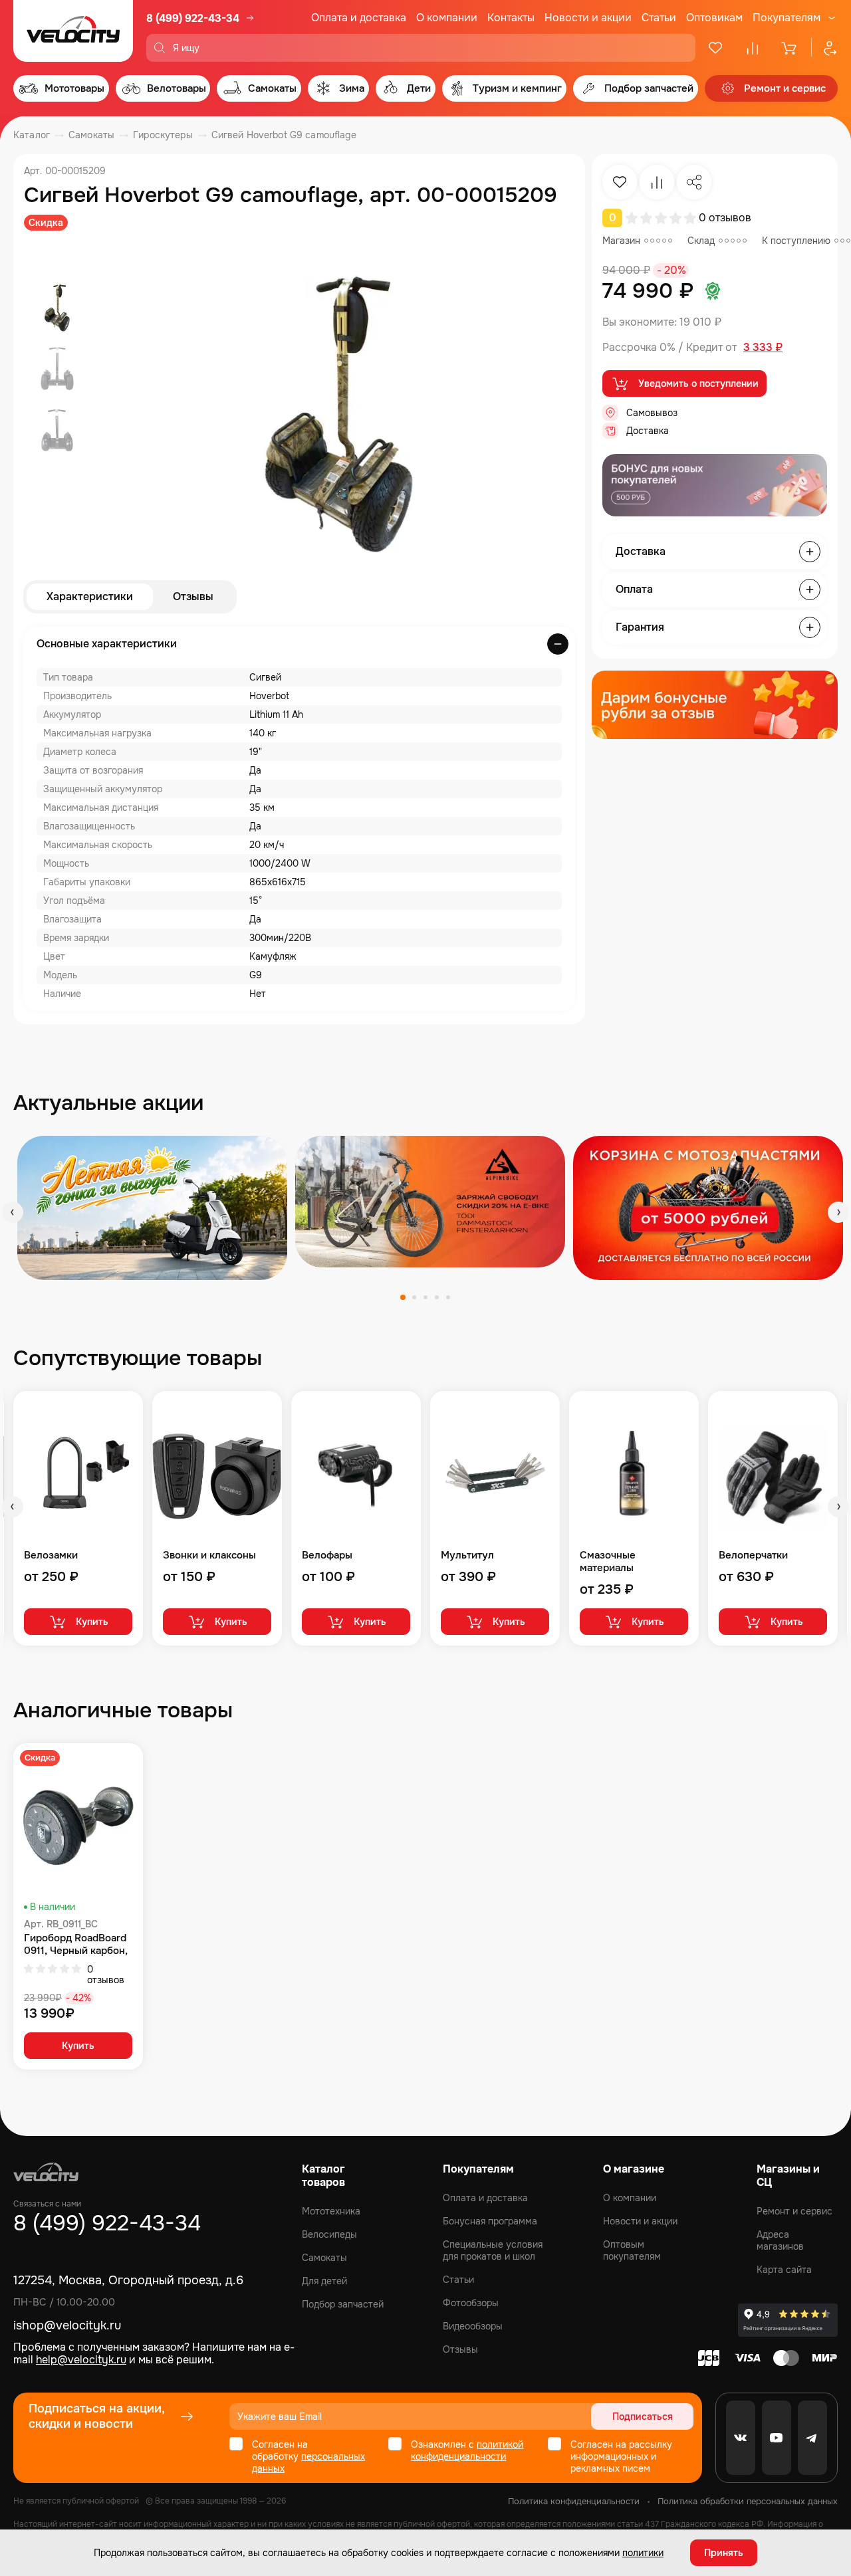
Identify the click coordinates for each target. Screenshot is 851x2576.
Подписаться (643, 2416)
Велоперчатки (753, 1556)
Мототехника (331, 2211)
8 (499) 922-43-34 (193, 18)
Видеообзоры (473, 2326)
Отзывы (193, 596)
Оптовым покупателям (632, 2250)
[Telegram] (812, 2438)
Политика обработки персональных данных (748, 2501)
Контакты (511, 18)
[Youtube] (777, 2438)
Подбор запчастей (343, 2304)
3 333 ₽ (763, 348)
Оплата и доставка (359, 18)
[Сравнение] (753, 48)
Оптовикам (714, 18)
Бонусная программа (490, 2221)
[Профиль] (824, 48)
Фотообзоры (471, 2303)
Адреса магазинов (780, 2240)
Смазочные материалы (608, 1562)
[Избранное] (715, 48)
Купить (92, 1622)
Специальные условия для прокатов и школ (493, 2250)
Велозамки (51, 1556)
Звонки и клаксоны (209, 1556)
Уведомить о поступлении (698, 383)
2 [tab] (414, 1297)
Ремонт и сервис (794, 2211)
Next (838, 1212)
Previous (13, 1212)
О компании (447, 18)
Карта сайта (784, 2270)
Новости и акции (588, 18)
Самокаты (324, 2258)
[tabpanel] (152, 1208)
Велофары (327, 1556)
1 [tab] (403, 1297)
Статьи (659, 18)
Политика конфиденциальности (574, 2501)
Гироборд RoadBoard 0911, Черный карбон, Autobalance (76, 1945)
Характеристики (90, 596)
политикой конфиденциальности (467, 2450)
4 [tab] (437, 1297)
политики (643, 2553)
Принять (724, 2553)
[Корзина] (790, 48)
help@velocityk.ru (81, 2360)
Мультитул (467, 1556)
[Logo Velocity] (73, 31)
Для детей (324, 2281)
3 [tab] (425, 1297)
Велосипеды (329, 2234)
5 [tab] (448, 1297)
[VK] (741, 2438)
